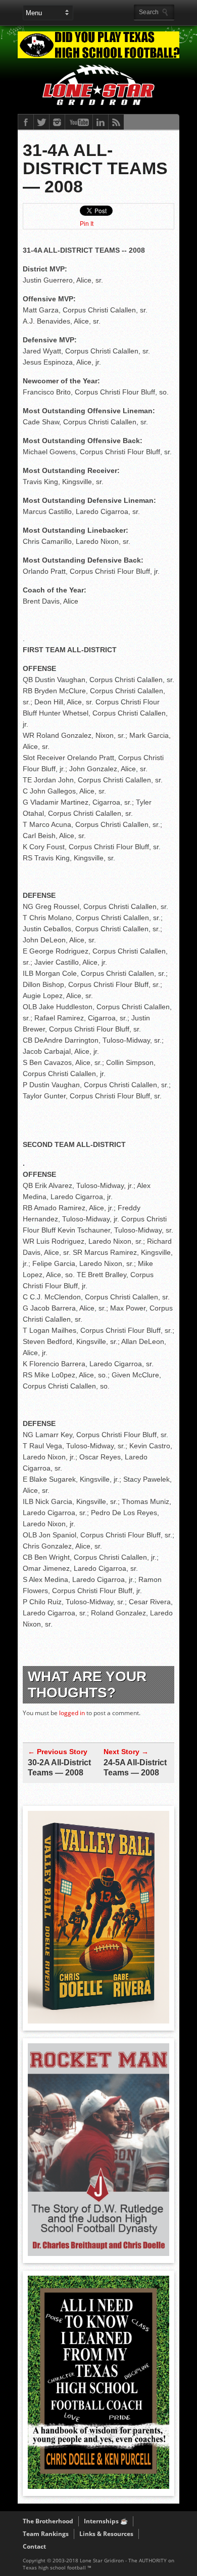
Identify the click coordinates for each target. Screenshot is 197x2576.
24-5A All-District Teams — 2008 (135, 1768)
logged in (72, 1713)
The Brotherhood (48, 2521)
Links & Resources (106, 2534)
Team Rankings (46, 2534)
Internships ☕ (106, 2521)
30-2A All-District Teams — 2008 (59, 1768)
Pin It (87, 224)
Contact (34, 2546)
